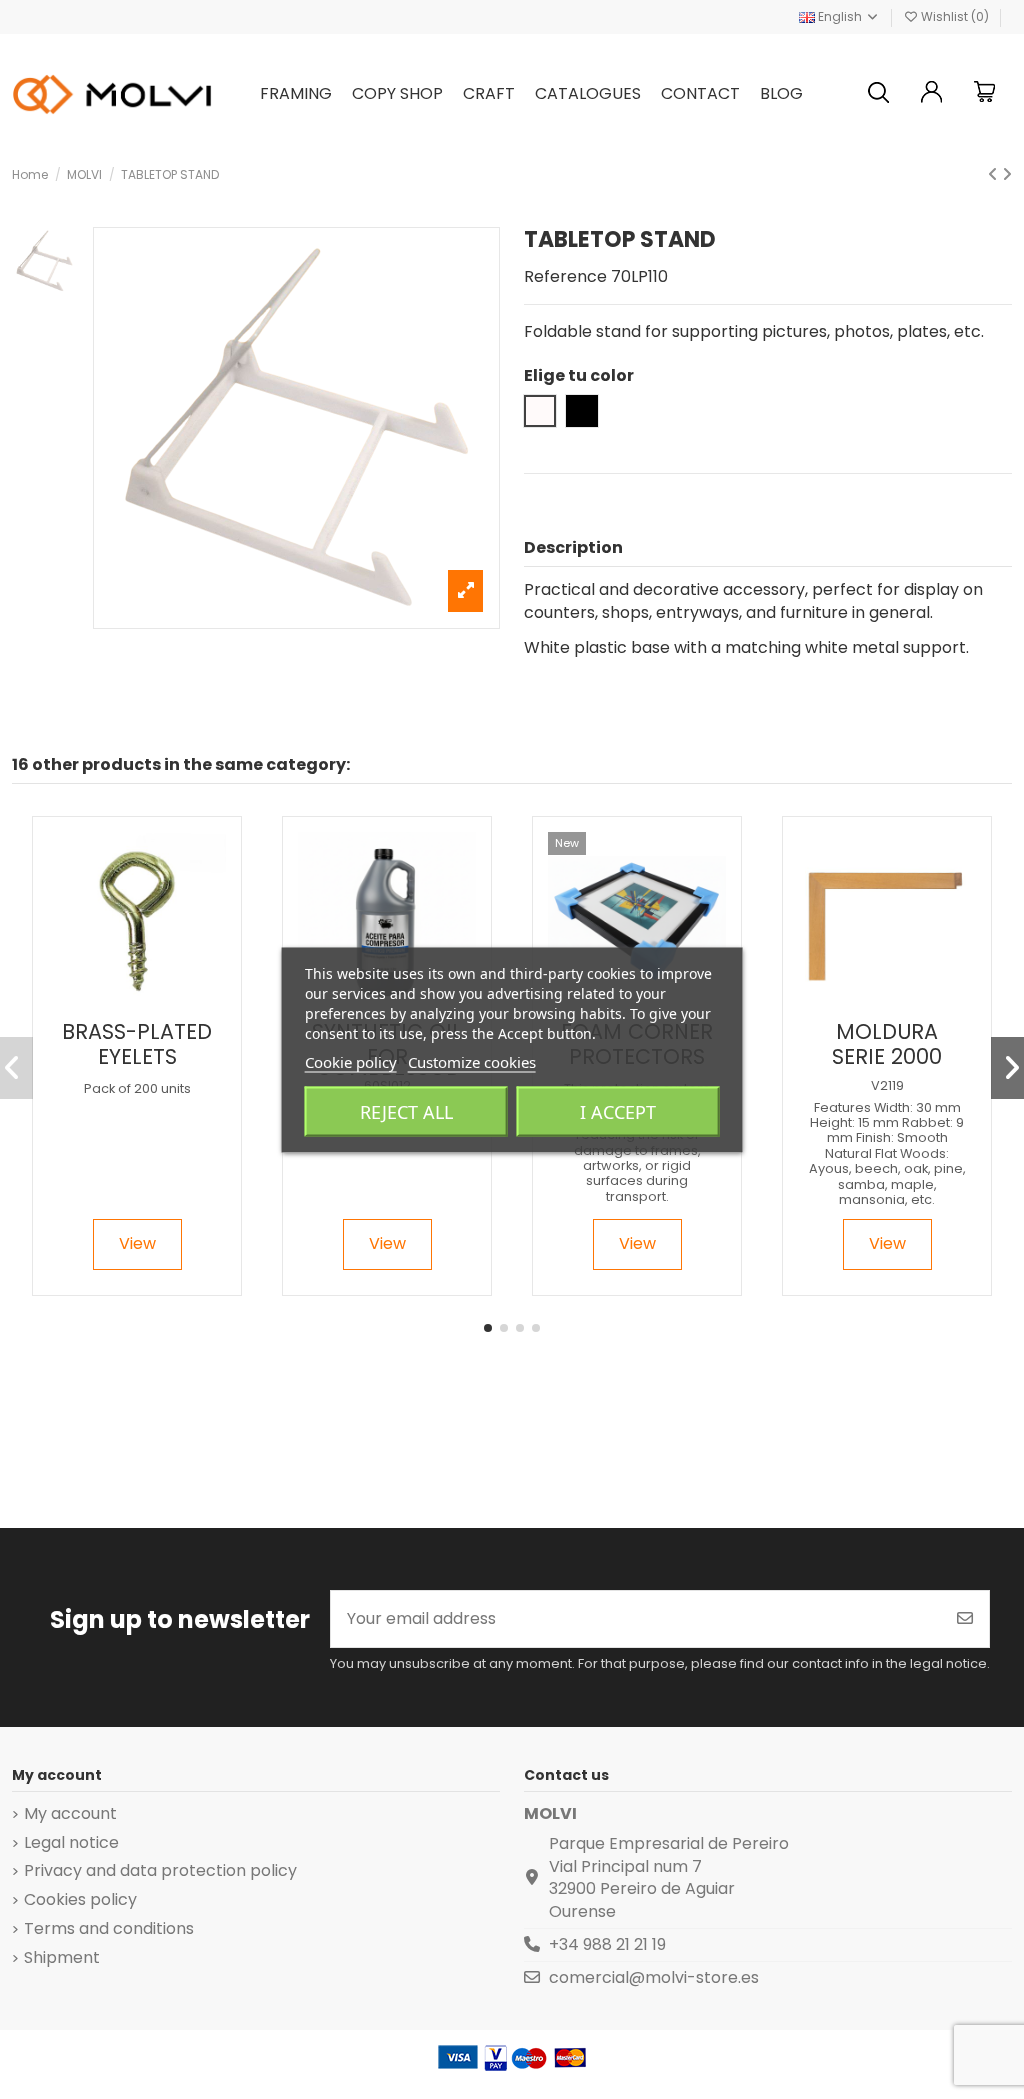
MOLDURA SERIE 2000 (887, 1044)
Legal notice (71, 1843)
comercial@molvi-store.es (654, 1977)
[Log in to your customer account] (932, 94)
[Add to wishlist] (120, 1002)
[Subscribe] (965, 1619)
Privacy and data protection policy (160, 1871)
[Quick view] (153, 1002)
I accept (618, 1111)
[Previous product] (995, 174)
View (137, 1243)
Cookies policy (80, 1900)
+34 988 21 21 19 (607, 1944)
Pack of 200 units (137, 1088)
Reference (565, 277)
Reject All (406, 1111)
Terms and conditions (109, 1929)
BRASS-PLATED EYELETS (137, 1044)
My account (70, 1814)
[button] (488, 1328)
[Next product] (1007, 174)
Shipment (62, 1958)
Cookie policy (351, 1061)
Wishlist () (955, 16)
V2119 (887, 1085)
